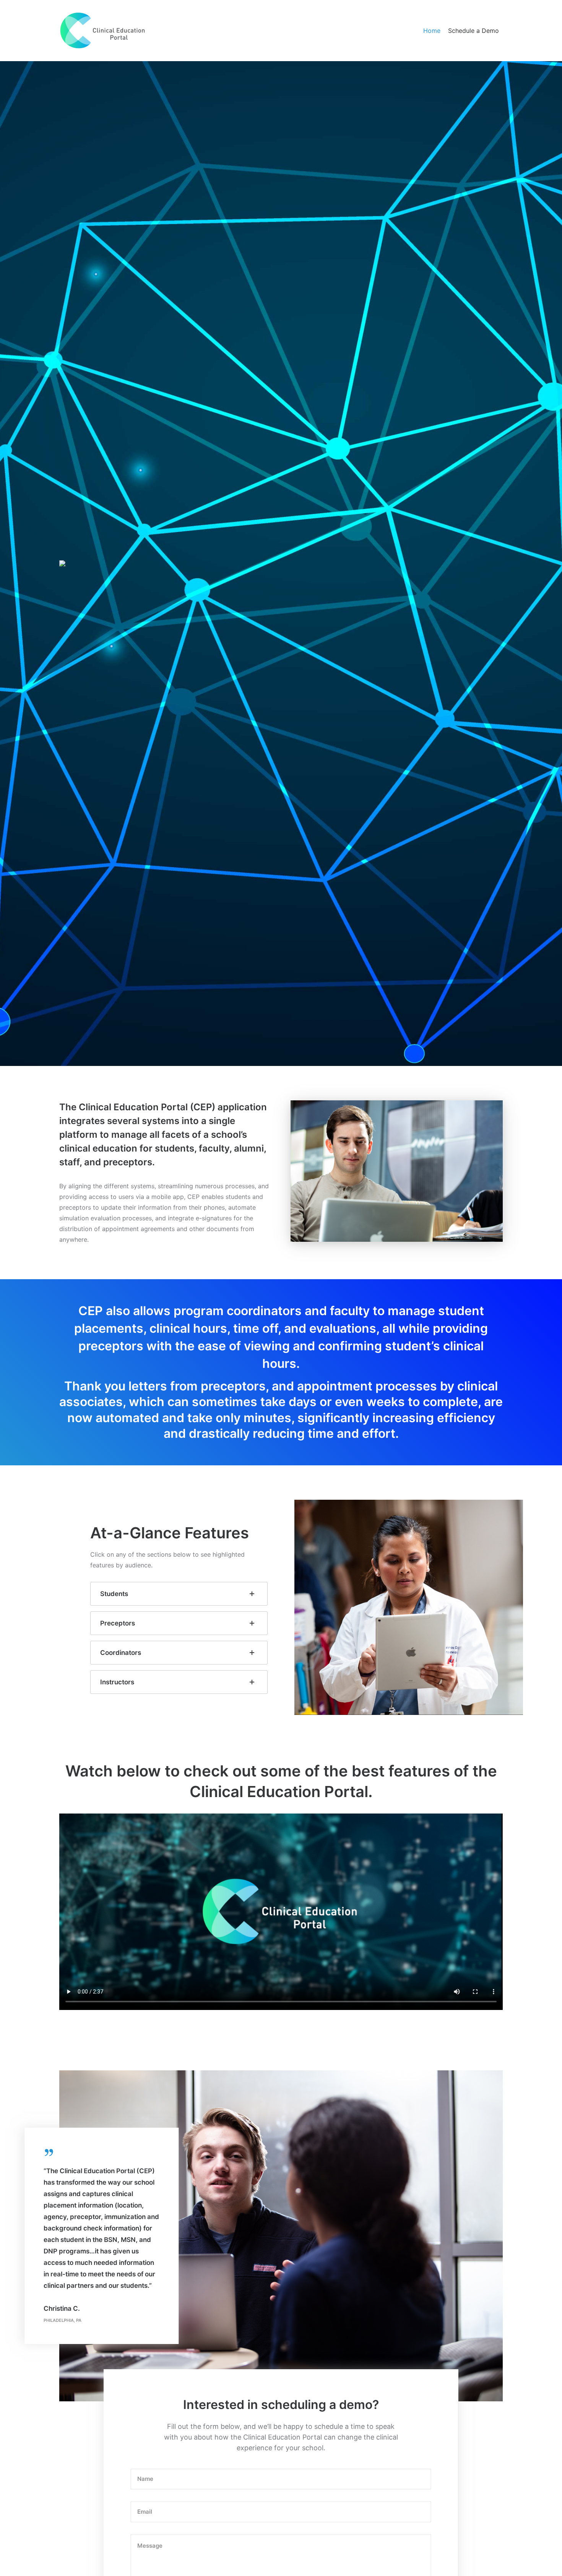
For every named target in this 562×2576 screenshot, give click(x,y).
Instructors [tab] (117, 1682)
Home (432, 31)
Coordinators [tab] (121, 1653)
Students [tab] (114, 1594)
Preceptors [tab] (118, 1623)
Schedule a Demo (473, 31)
